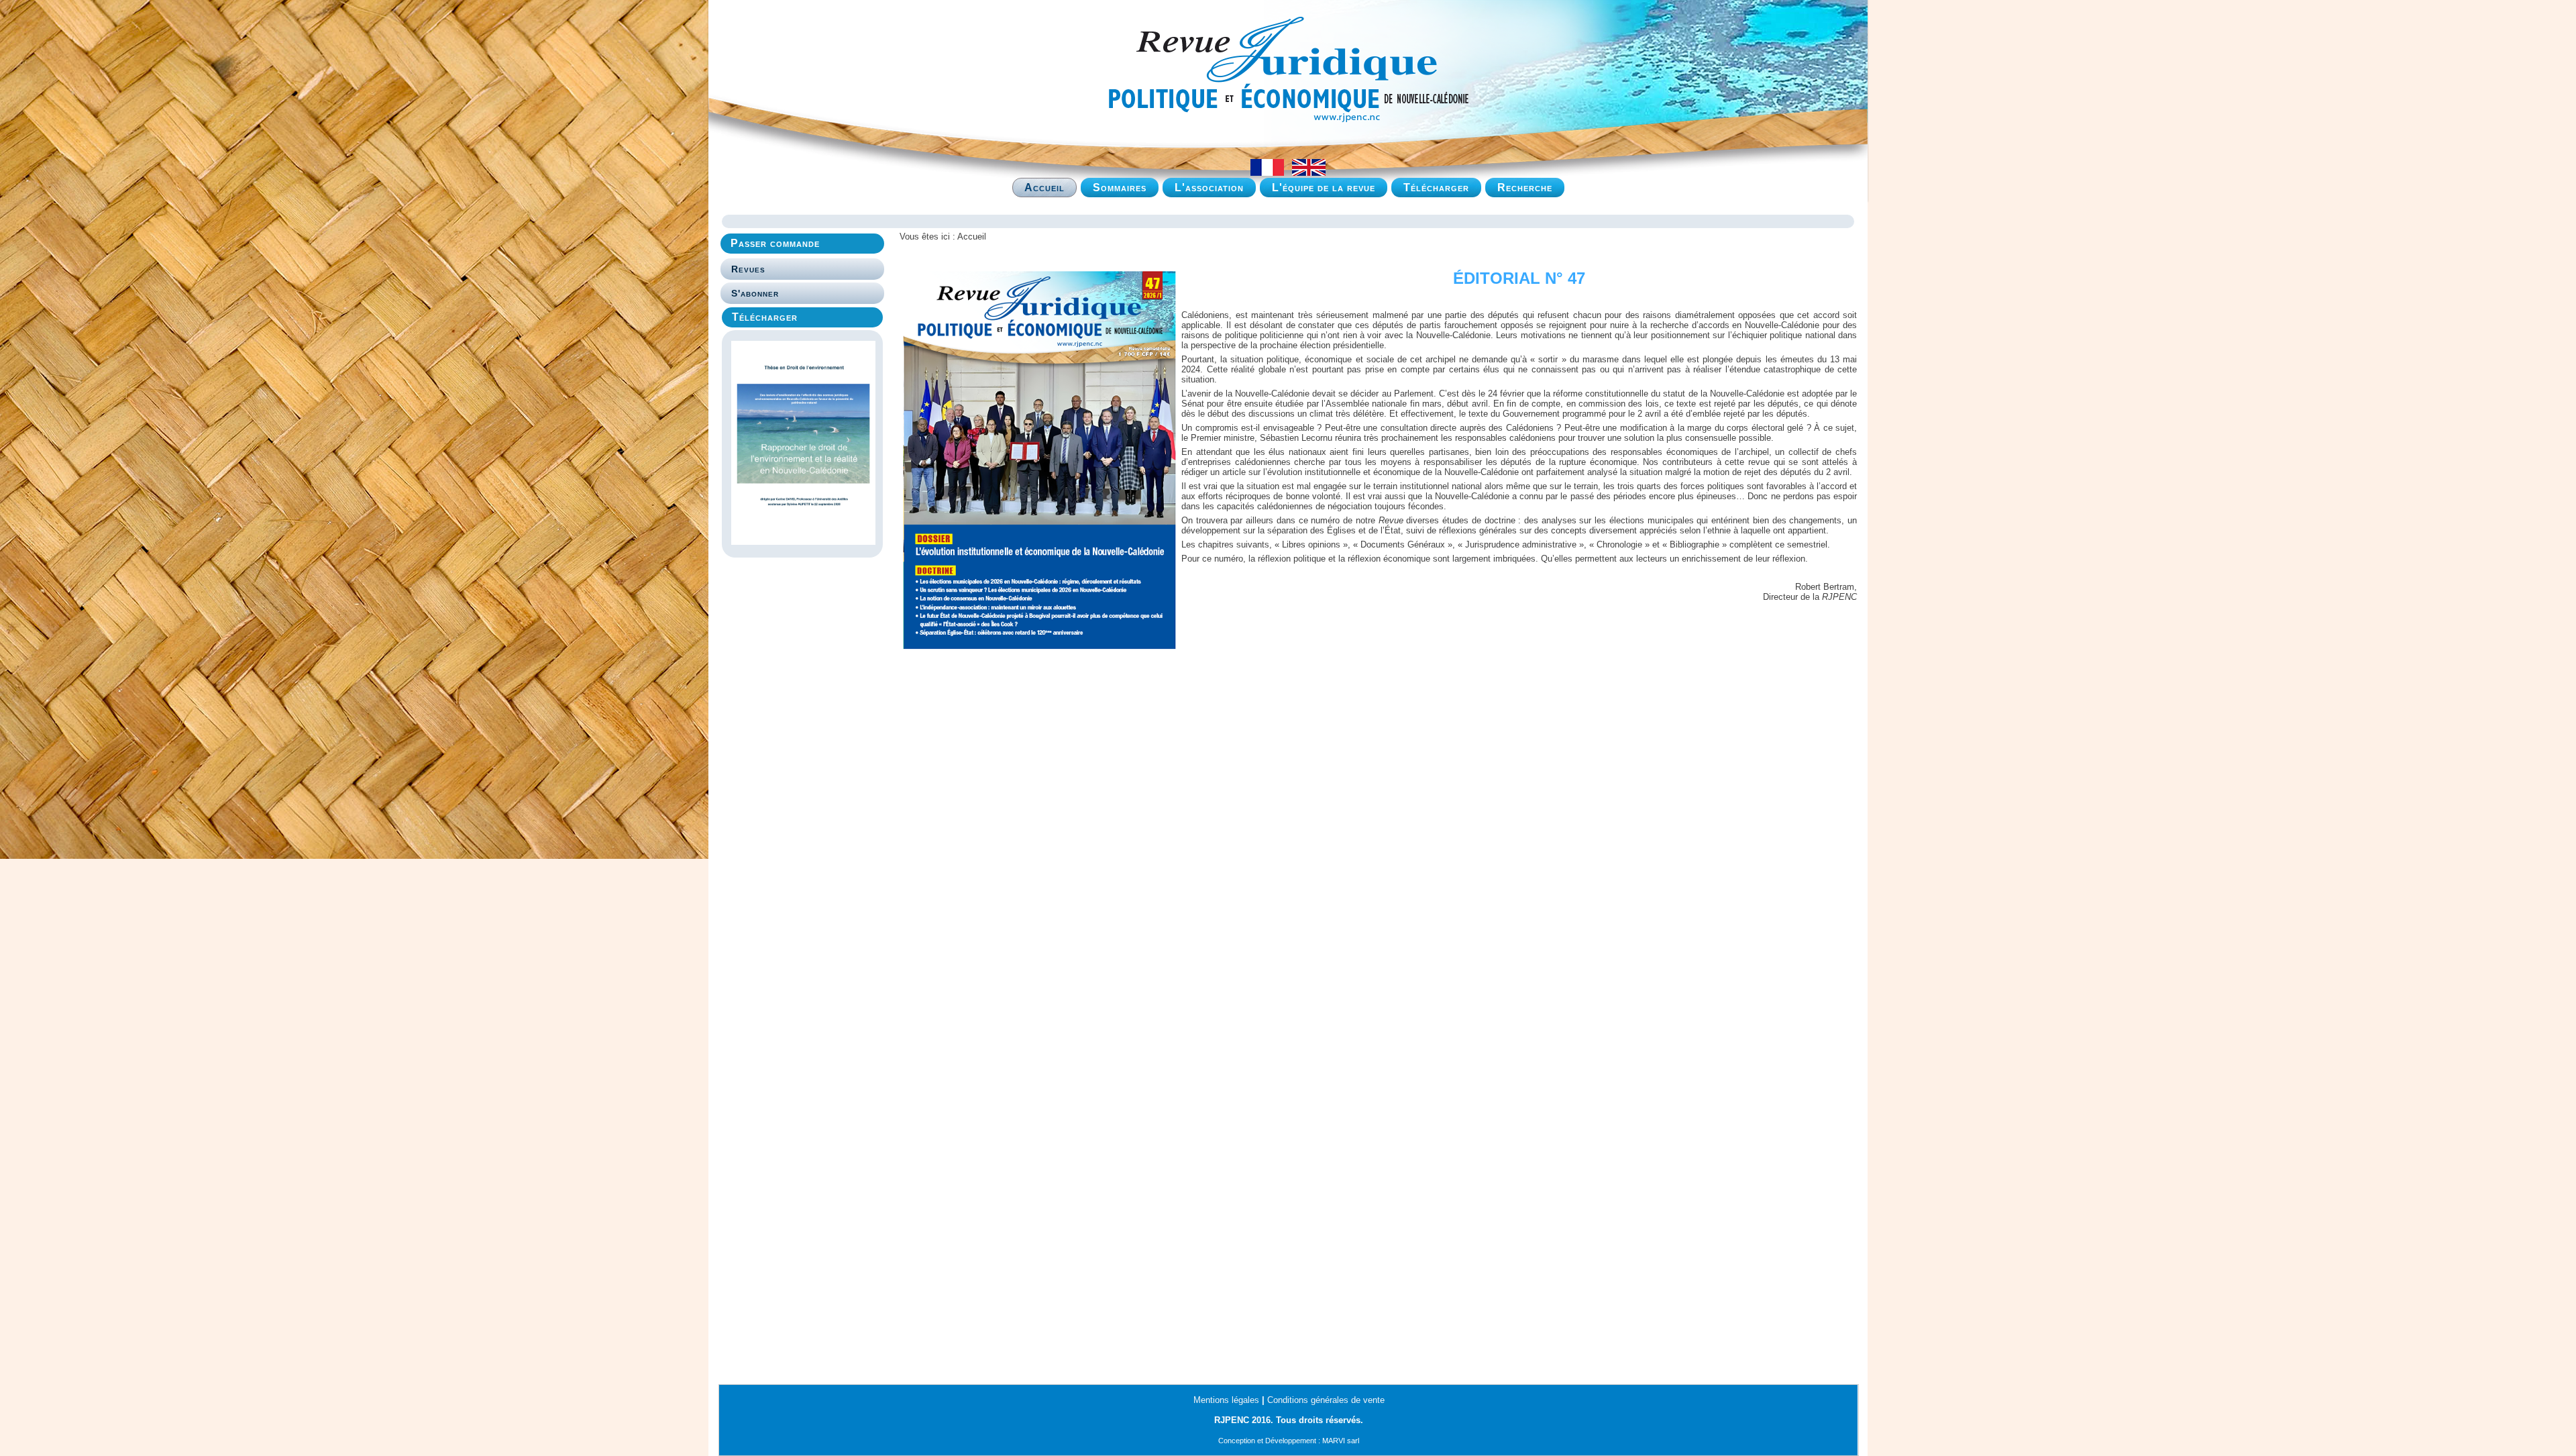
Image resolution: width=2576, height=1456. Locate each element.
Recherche (1525, 188)
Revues (748, 269)
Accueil (1044, 188)
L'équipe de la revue (1324, 188)
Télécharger (1436, 188)
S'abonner (755, 293)
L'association (1209, 188)
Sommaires (1120, 188)
